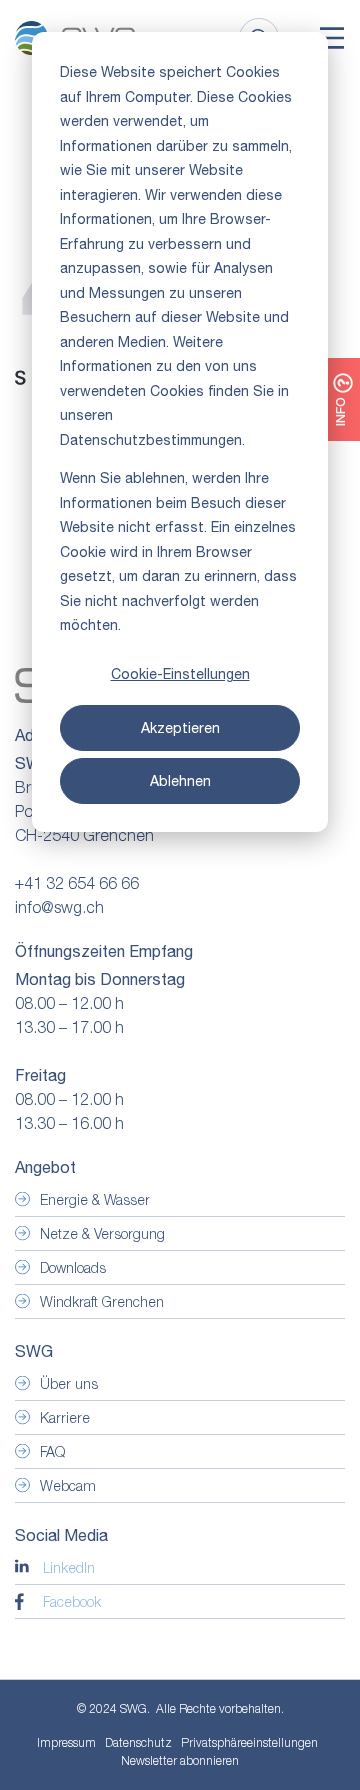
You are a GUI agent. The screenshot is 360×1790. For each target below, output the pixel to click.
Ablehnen (180, 781)
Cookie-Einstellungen (180, 674)
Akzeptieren (180, 728)
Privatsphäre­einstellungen (249, 1743)
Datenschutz (138, 1742)
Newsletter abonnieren (180, 1760)
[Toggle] (332, 38)
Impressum (66, 1742)
